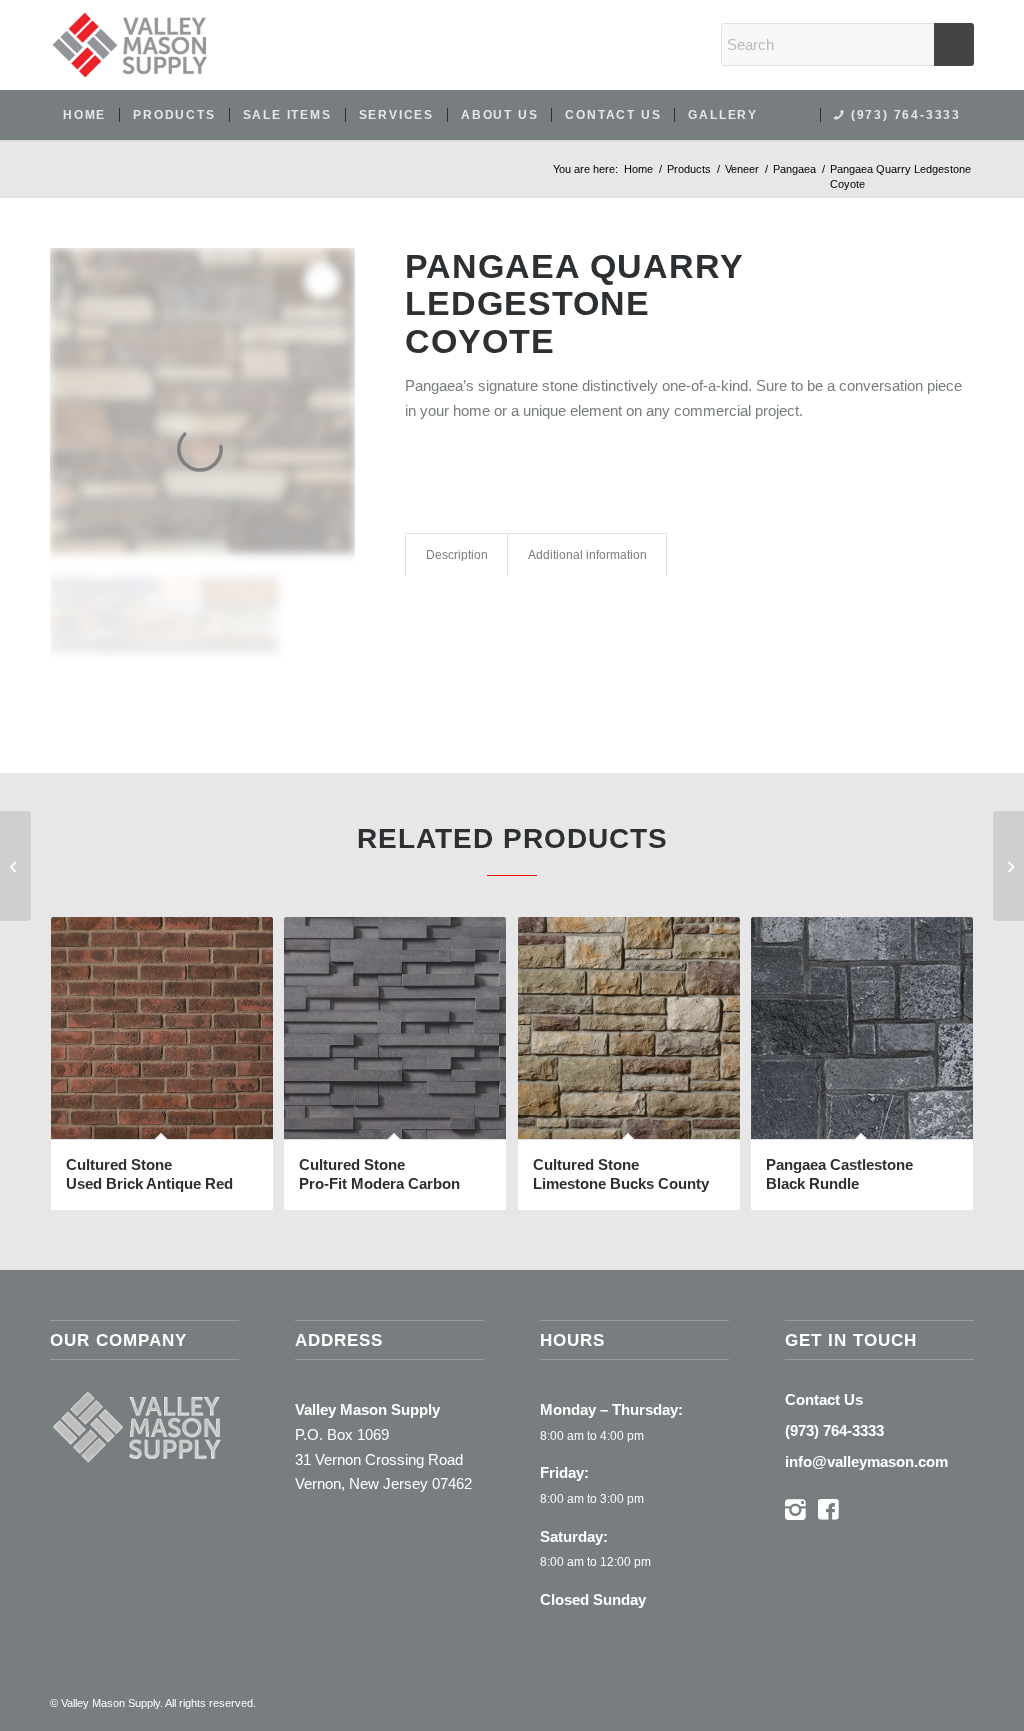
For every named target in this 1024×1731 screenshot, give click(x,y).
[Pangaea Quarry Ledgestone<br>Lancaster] (1008, 866)
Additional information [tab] (587, 555)
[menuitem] (84, 115)
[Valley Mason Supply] (130, 45)
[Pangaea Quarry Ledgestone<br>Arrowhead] (15, 866)
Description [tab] (457, 555)
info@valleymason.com (866, 1461)
